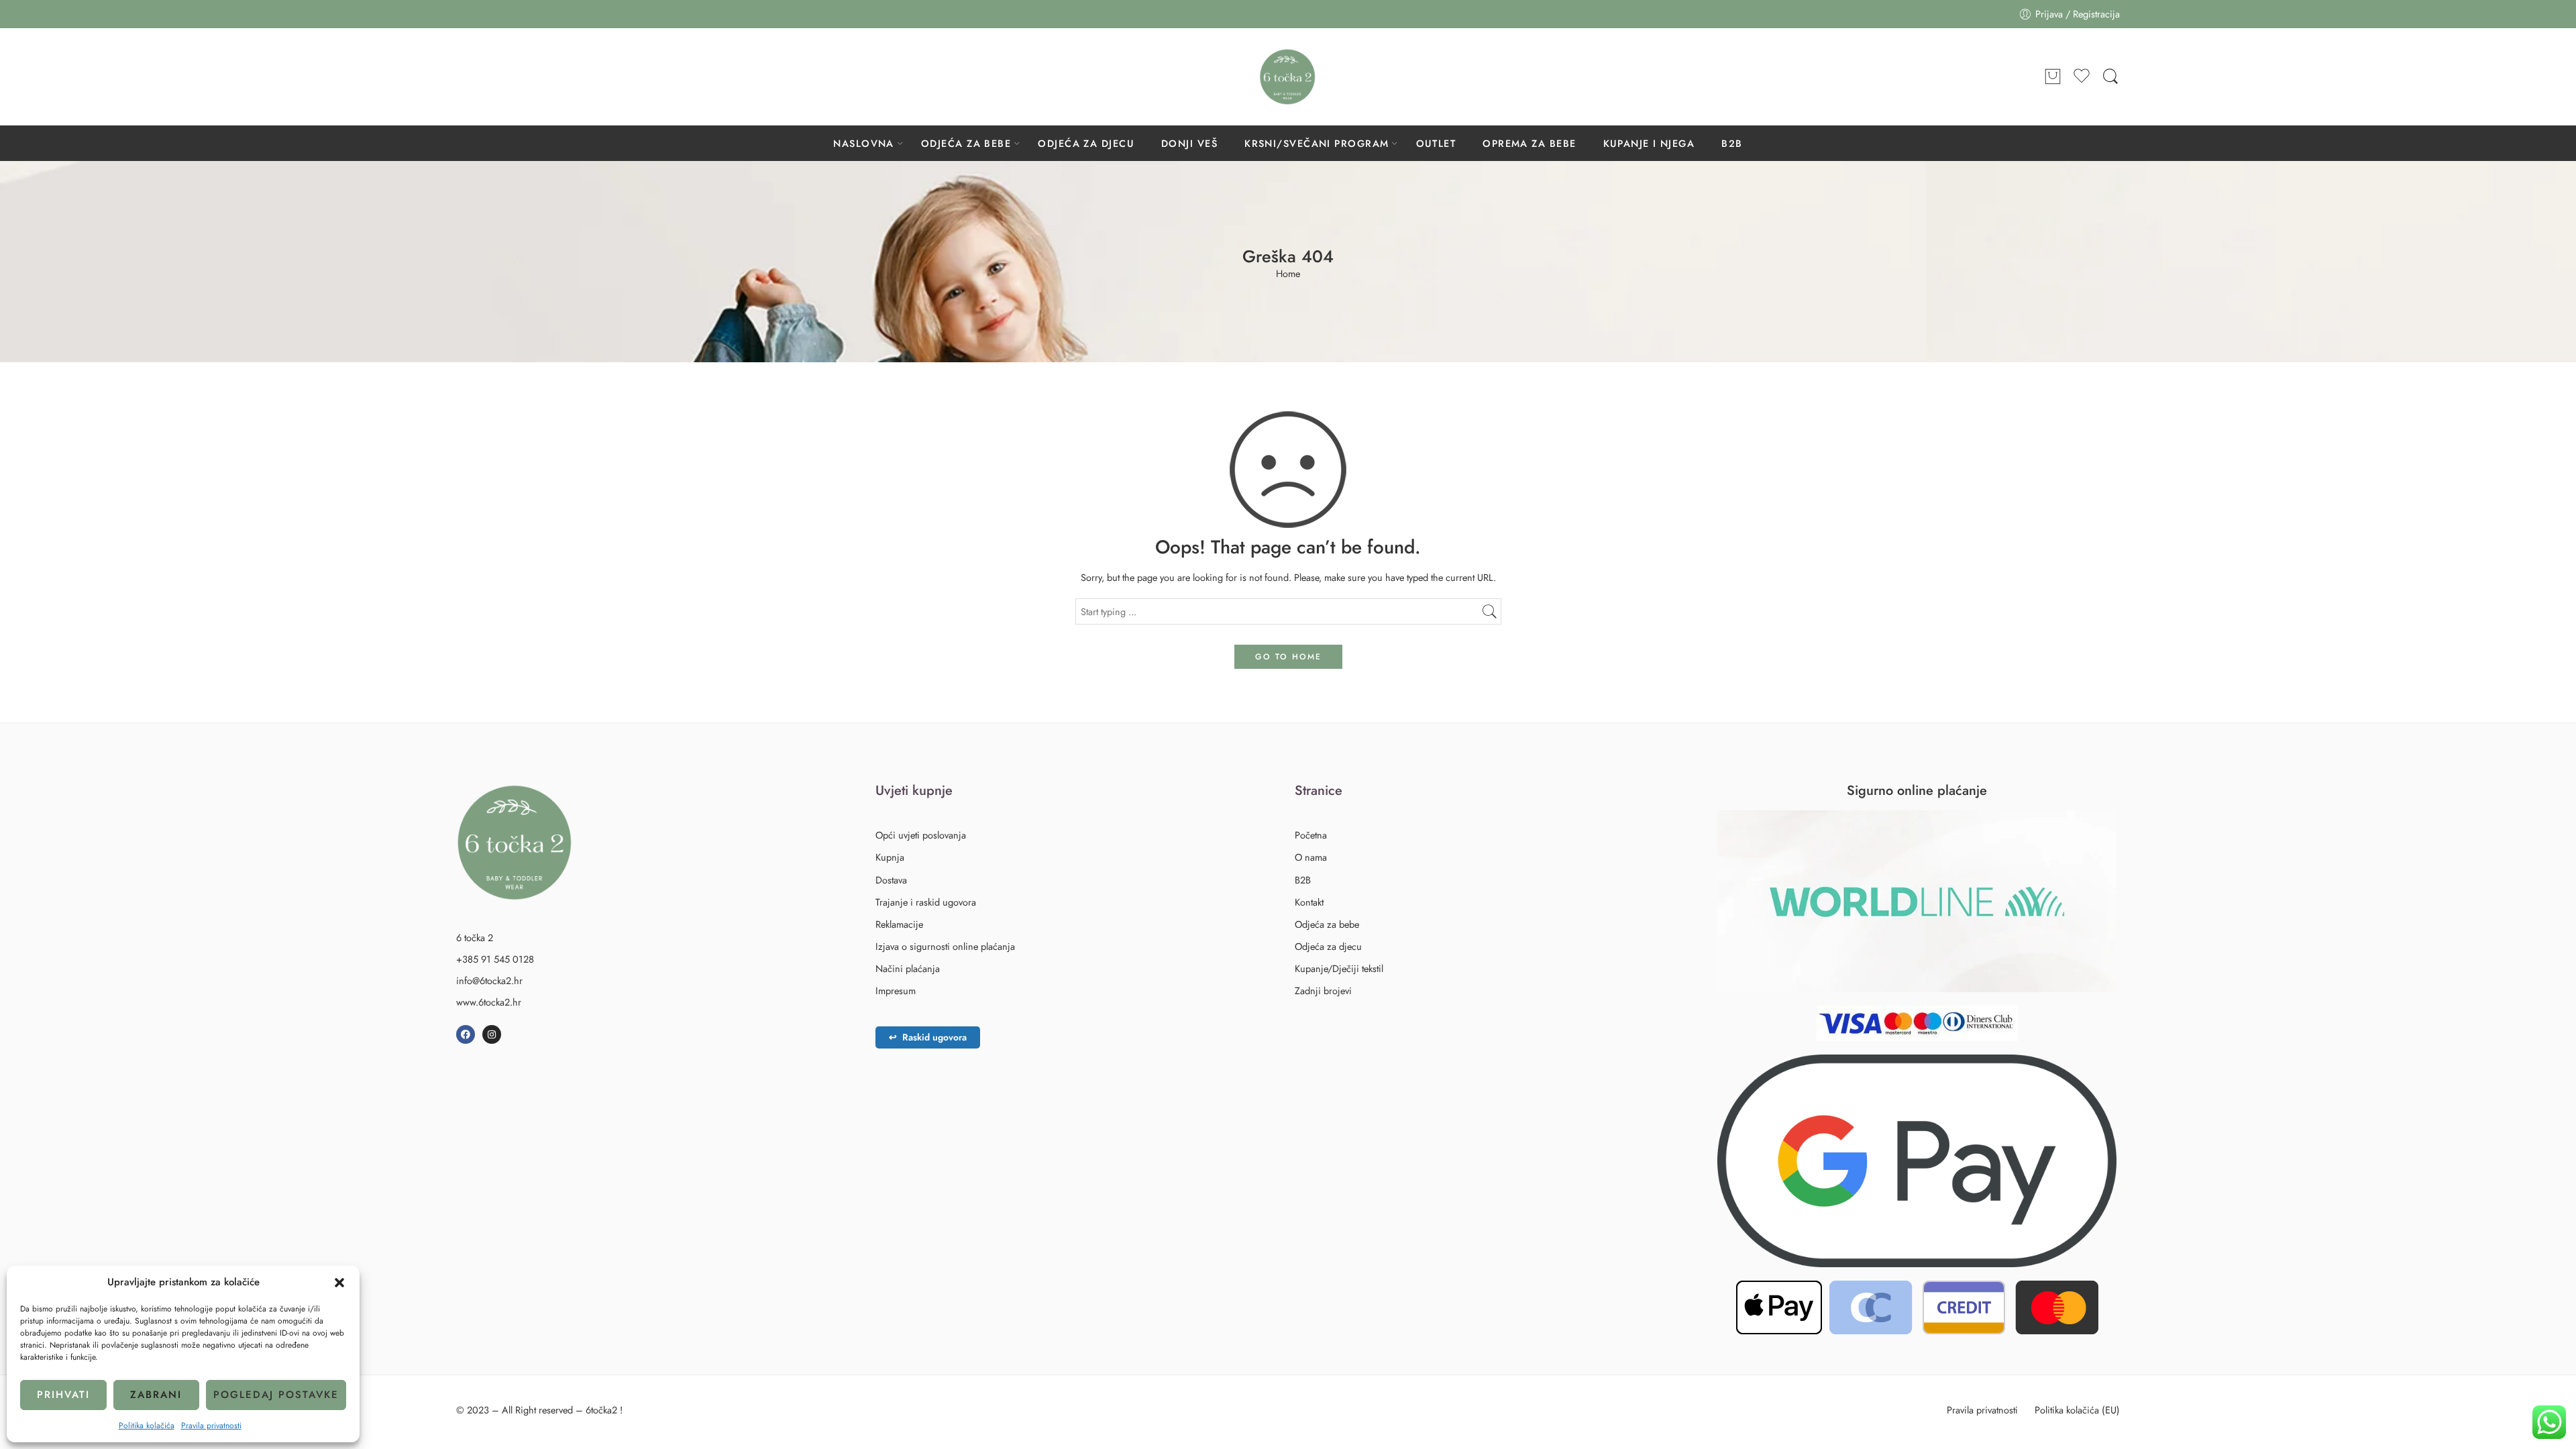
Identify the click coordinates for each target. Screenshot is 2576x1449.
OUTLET (1436, 143)
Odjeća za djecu (1328, 946)
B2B (1732, 143)
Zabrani (156, 1395)
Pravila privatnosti (211, 1426)
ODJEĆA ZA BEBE (966, 143)
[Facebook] (466, 1034)
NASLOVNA (864, 143)
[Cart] (2053, 77)
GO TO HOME (1288, 657)
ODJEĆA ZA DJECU (1086, 143)
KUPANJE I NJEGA (1649, 143)
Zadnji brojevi (1323, 990)
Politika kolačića (147, 1426)
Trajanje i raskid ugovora (926, 902)
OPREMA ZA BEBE (1529, 143)
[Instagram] (492, 1034)
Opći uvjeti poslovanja (921, 835)
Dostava (891, 880)
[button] (339, 1283)
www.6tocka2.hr (489, 1002)
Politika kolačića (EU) (2077, 1410)
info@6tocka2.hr (489, 980)
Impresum (896, 990)
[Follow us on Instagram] (490, 76)
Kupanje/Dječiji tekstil (1339, 968)
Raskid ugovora (928, 1037)
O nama (1311, 857)
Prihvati (63, 1395)
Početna (1311, 835)
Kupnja (890, 857)
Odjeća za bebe (1327, 924)
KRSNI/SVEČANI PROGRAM (1317, 143)
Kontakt (1309, 902)
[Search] (2110, 77)
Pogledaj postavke (276, 1395)
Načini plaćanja (908, 968)
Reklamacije (899, 924)
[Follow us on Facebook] (463, 76)
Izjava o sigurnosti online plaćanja (945, 946)
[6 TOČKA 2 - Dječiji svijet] (1288, 77)
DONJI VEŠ (1189, 143)
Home (1288, 274)
